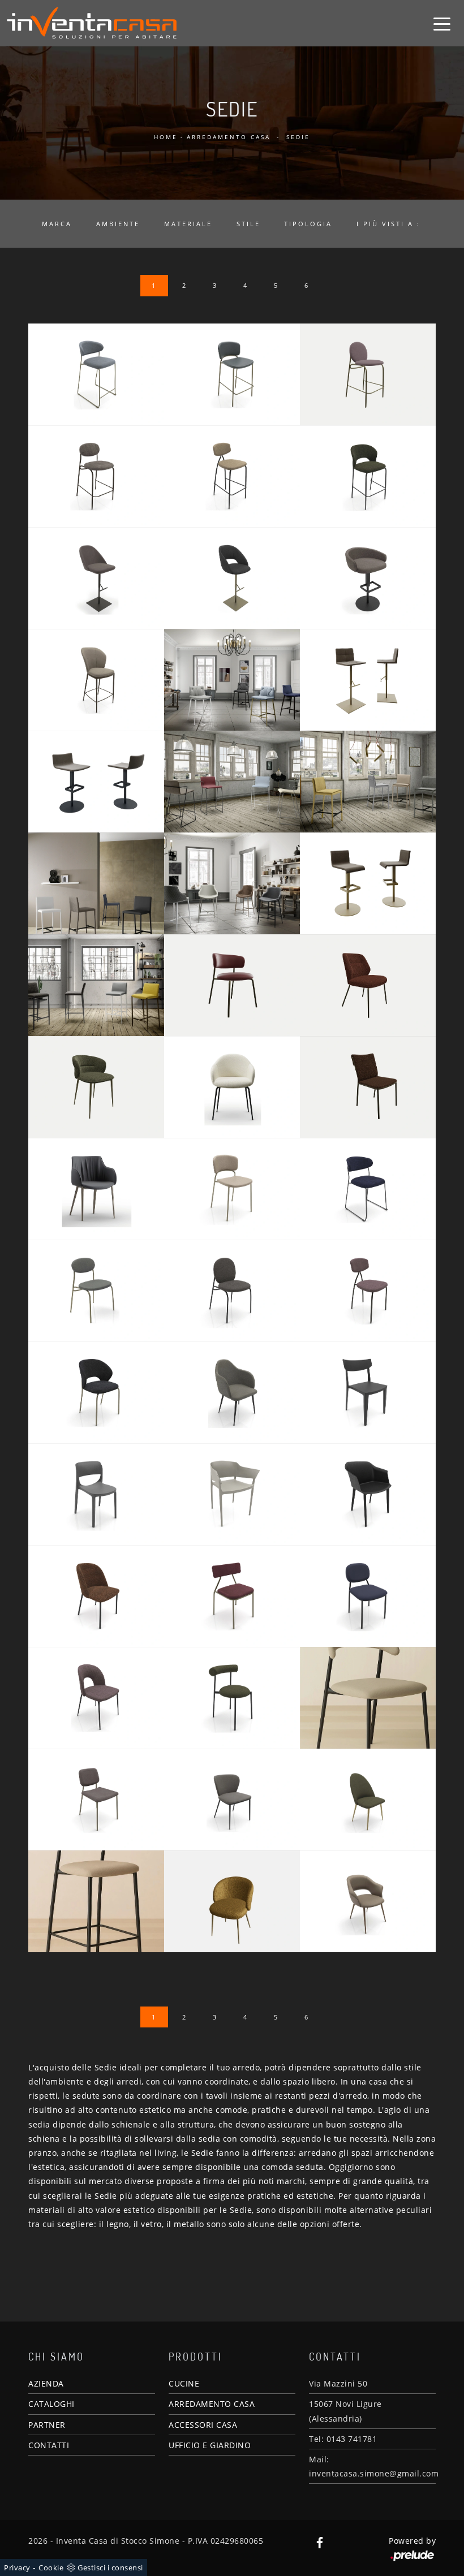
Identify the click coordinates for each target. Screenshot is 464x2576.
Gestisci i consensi (110, 2568)
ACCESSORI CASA (203, 2425)
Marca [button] (57, 224)
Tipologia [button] (308, 224)
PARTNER (47, 2425)
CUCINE (184, 2383)
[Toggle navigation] (442, 23)
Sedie (298, 137)
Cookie (51, 2568)
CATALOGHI (51, 2404)
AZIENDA (46, 2383)
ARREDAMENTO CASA (212, 2404)
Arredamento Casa (229, 137)
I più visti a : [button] (388, 224)
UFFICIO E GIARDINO (210, 2445)
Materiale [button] (188, 224)
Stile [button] (248, 224)
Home (166, 137)
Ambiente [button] (118, 224)
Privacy (17, 2568)
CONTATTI (49, 2445)
